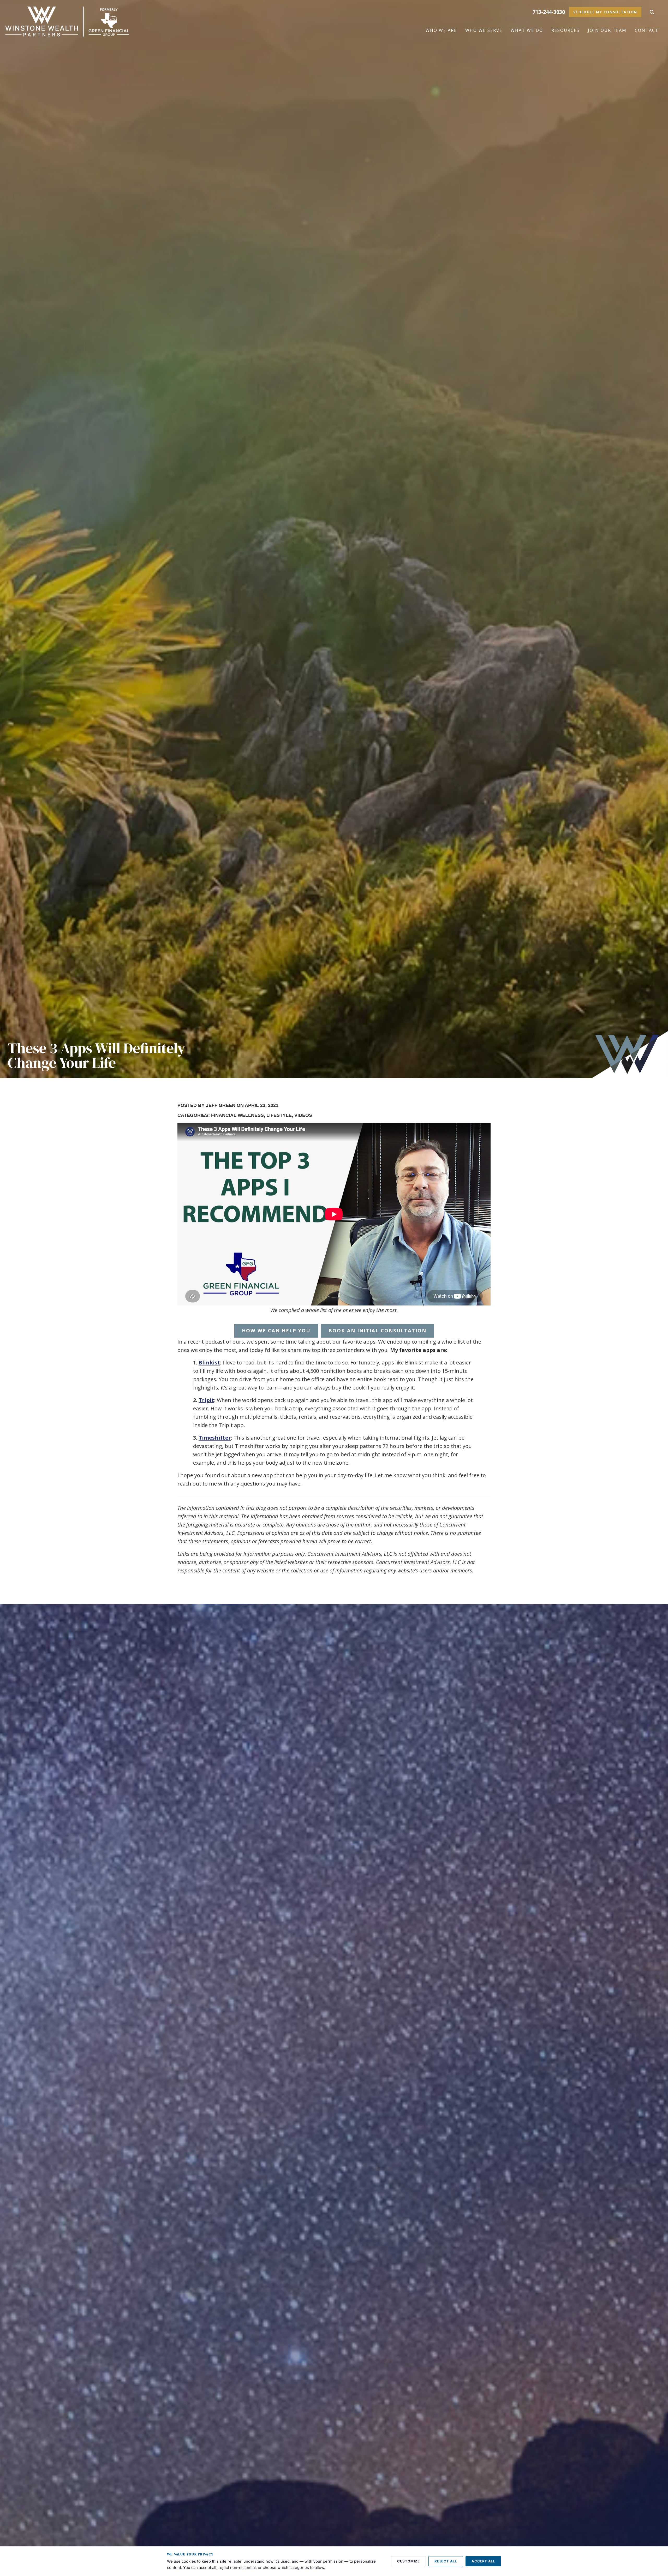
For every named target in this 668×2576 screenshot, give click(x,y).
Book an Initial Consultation (377, 1331)
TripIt (206, 1400)
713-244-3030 (549, 12)
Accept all (483, 2561)
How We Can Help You (276, 1331)
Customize (408, 2561)
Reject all (446, 2561)
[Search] (652, 12)
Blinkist (209, 1362)
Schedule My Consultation (605, 12)
